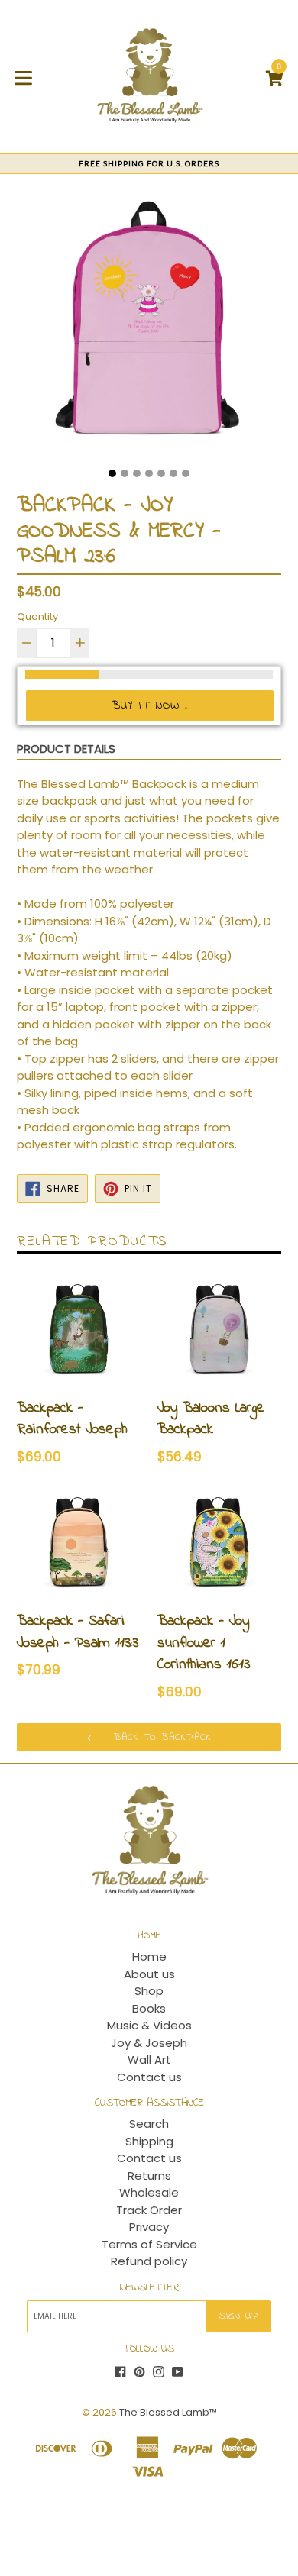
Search (149, 2124)
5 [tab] (161, 473)
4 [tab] (149, 473)
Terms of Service (149, 2244)
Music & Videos (149, 2025)
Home (149, 1956)
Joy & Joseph (149, 2043)
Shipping (149, 2141)
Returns (149, 2176)
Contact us (149, 2077)
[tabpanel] (149, 327)
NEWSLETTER (149, 2289)
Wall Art (149, 2060)
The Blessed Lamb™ (168, 2412)
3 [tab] (137, 473)
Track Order (149, 2210)
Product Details (66, 749)
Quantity (37, 617)
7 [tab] (186, 473)
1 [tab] (112, 473)
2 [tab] (125, 473)
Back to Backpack (161, 1737)
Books (149, 2008)
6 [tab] (173, 473)
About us (149, 1974)
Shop (149, 1991)
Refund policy (149, 2261)
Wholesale (149, 2192)
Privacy (149, 2227)
